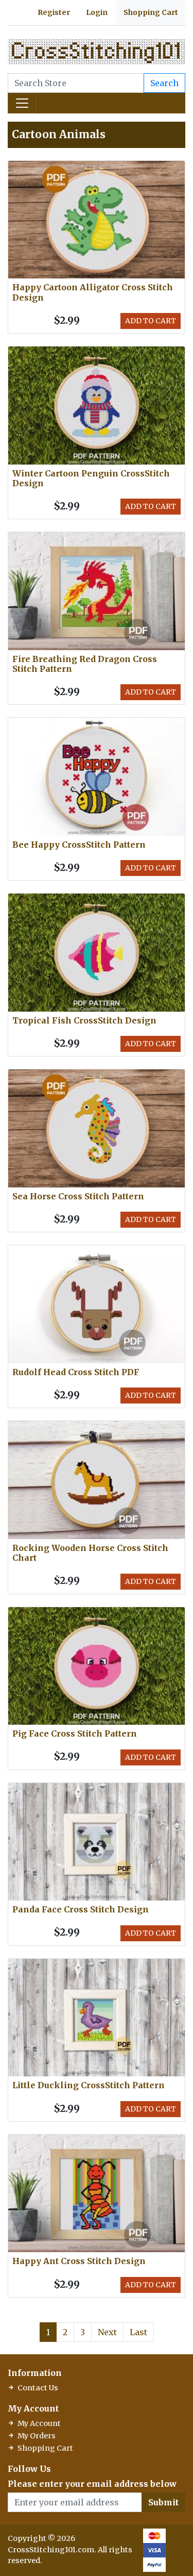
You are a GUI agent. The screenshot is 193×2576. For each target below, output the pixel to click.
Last (138, 2332)
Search (164, 83)
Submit (163, 2502)
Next (107, 2332)
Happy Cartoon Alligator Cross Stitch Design (93, 292)
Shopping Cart (151, 12)
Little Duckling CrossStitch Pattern (89, 2085)
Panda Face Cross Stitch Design (81, 1909)
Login (97, 12)
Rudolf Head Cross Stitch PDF (76, 1372)
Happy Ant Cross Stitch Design (79, 2261)
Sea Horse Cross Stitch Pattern (78, 1196)
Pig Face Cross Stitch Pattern (75, 1733)
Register (54, 12)
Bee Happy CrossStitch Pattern (79, 845)
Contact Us (38, 2388)
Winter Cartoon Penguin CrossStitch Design (91, 478)
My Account (39, 2423)
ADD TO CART (151, 321)
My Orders (37, 2436)
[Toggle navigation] (22, 103)
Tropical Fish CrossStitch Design (84, 1020)
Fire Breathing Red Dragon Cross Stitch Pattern (85, 664)
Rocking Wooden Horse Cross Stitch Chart (90, 1553)
